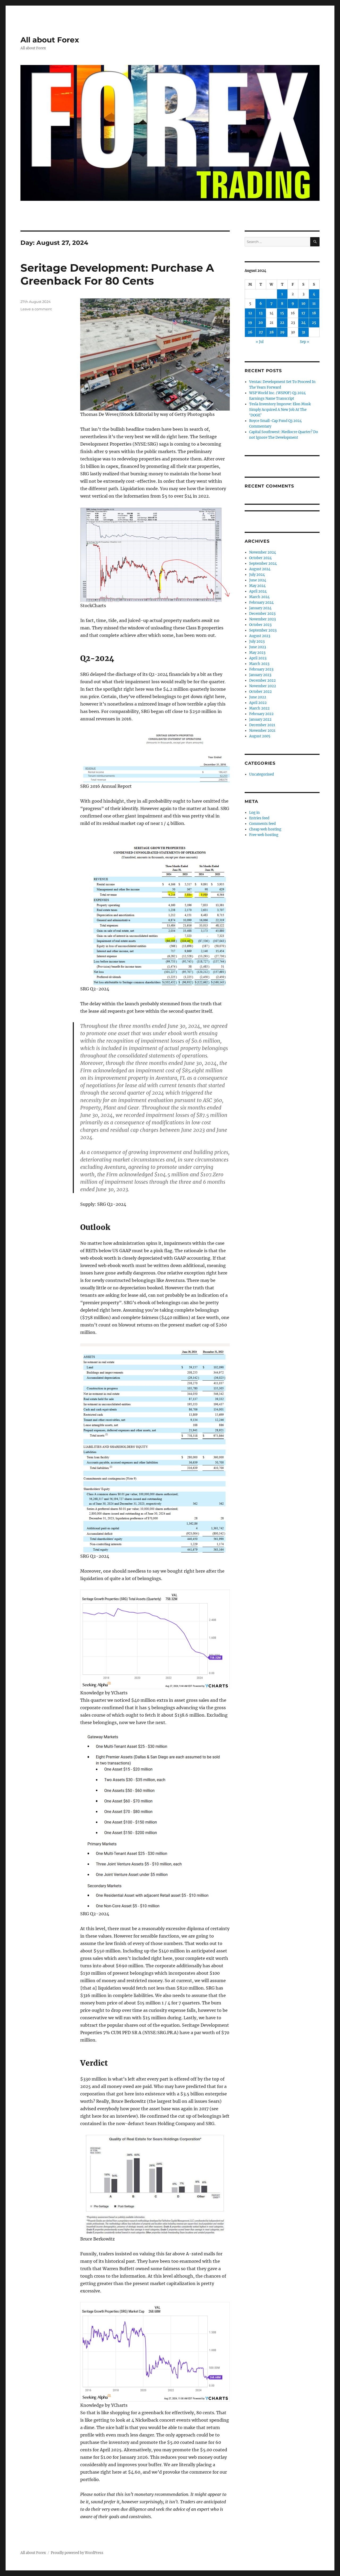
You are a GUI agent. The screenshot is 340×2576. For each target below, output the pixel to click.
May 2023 (257, 653)
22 (282, 323)
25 (314, 323)
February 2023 (261, 669)
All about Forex (50, 40)
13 (261, 313)
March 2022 (259, 708)
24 (303, 323)
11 (314, 304)
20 (261, 323)
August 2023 (260, 636)
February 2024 (261, 602)
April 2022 (258, 703)
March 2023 (259, 664)
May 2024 (257, 586)
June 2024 (258, 580)
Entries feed (259, 818)
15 (282, 313)
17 (303, 313)
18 (314, 313)
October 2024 (260, 558)
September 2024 (263, 563)
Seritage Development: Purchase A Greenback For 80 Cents (117, 274)
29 (282, 332)
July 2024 (257, 575)
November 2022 (263, 686)
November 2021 (262, 731)
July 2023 (257, 641)
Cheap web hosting (265, 829)
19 (250, 323)
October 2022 (260, 692)
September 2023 (263, 630)
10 (303, 304)
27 (261, 332)
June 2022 (258, 697)
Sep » (305, 342)
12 (250, 313)
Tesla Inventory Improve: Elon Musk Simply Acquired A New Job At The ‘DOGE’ (280, 410)
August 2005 (260, 736)
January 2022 (260, 719)
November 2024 (263, 552)
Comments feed (262, 824)
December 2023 (262, 614)
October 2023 (260, 625)
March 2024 (259, 597)
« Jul (260, 342)
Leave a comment (36, 309)
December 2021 (262, 725)
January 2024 (260, 608)
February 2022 (261, 714)
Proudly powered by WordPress (77, 2553)
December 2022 (262, 680)
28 (271, 332)
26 (250, 332)
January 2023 (260, 675)
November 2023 (262, 619)
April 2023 (258, 658)
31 (303, 332)
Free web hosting (264, 835)
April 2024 (258, 591)
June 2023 (258, 647)
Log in (254, 813)
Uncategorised (262, 774)
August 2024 (260, 569)
